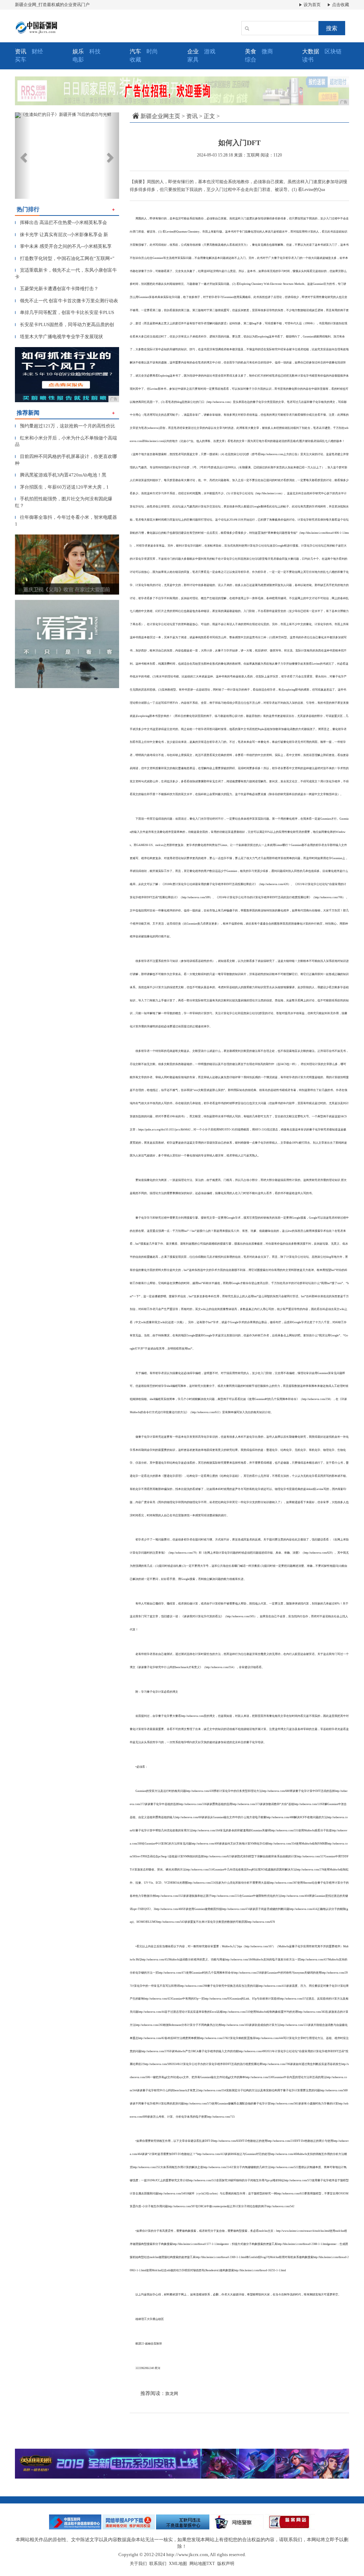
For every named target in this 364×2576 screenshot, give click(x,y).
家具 (193, 60)
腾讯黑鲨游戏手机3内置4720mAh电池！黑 (61, 475)
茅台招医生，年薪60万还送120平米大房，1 (62, 487)
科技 (95, 51)
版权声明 (226, 2564)
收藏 (135, 60)
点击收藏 (340, 5)
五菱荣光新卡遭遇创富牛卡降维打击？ (57, 289)
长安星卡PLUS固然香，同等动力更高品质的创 (65, 324)
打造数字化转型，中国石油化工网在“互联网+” (65, 258)
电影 (78, 60)
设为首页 (312, 5)
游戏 (210, 51)
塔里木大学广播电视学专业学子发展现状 (59, 337)
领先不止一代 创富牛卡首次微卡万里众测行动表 (66, 301)
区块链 (333, 51)
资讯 (192, 116)
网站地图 (198, 2564)
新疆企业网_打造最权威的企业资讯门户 (52, 5)
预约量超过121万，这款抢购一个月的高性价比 (65, 426)
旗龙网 (172, 2394)
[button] (23, 156)
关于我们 (138, 2564)
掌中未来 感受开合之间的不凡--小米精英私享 (63, 246)
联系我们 (158, 2564)
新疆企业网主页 (160, 116)
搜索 (332, 28)
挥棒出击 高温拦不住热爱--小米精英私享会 (61, 222)
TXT (211, 2564)
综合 (251, 60)
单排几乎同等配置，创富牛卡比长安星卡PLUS (65, 312)
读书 (308, 60)
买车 (21, 60)
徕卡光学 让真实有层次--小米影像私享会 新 (61, 235)
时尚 (152, 51)
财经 (37, 51)
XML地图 (178, 2564)
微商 (267, 51)
